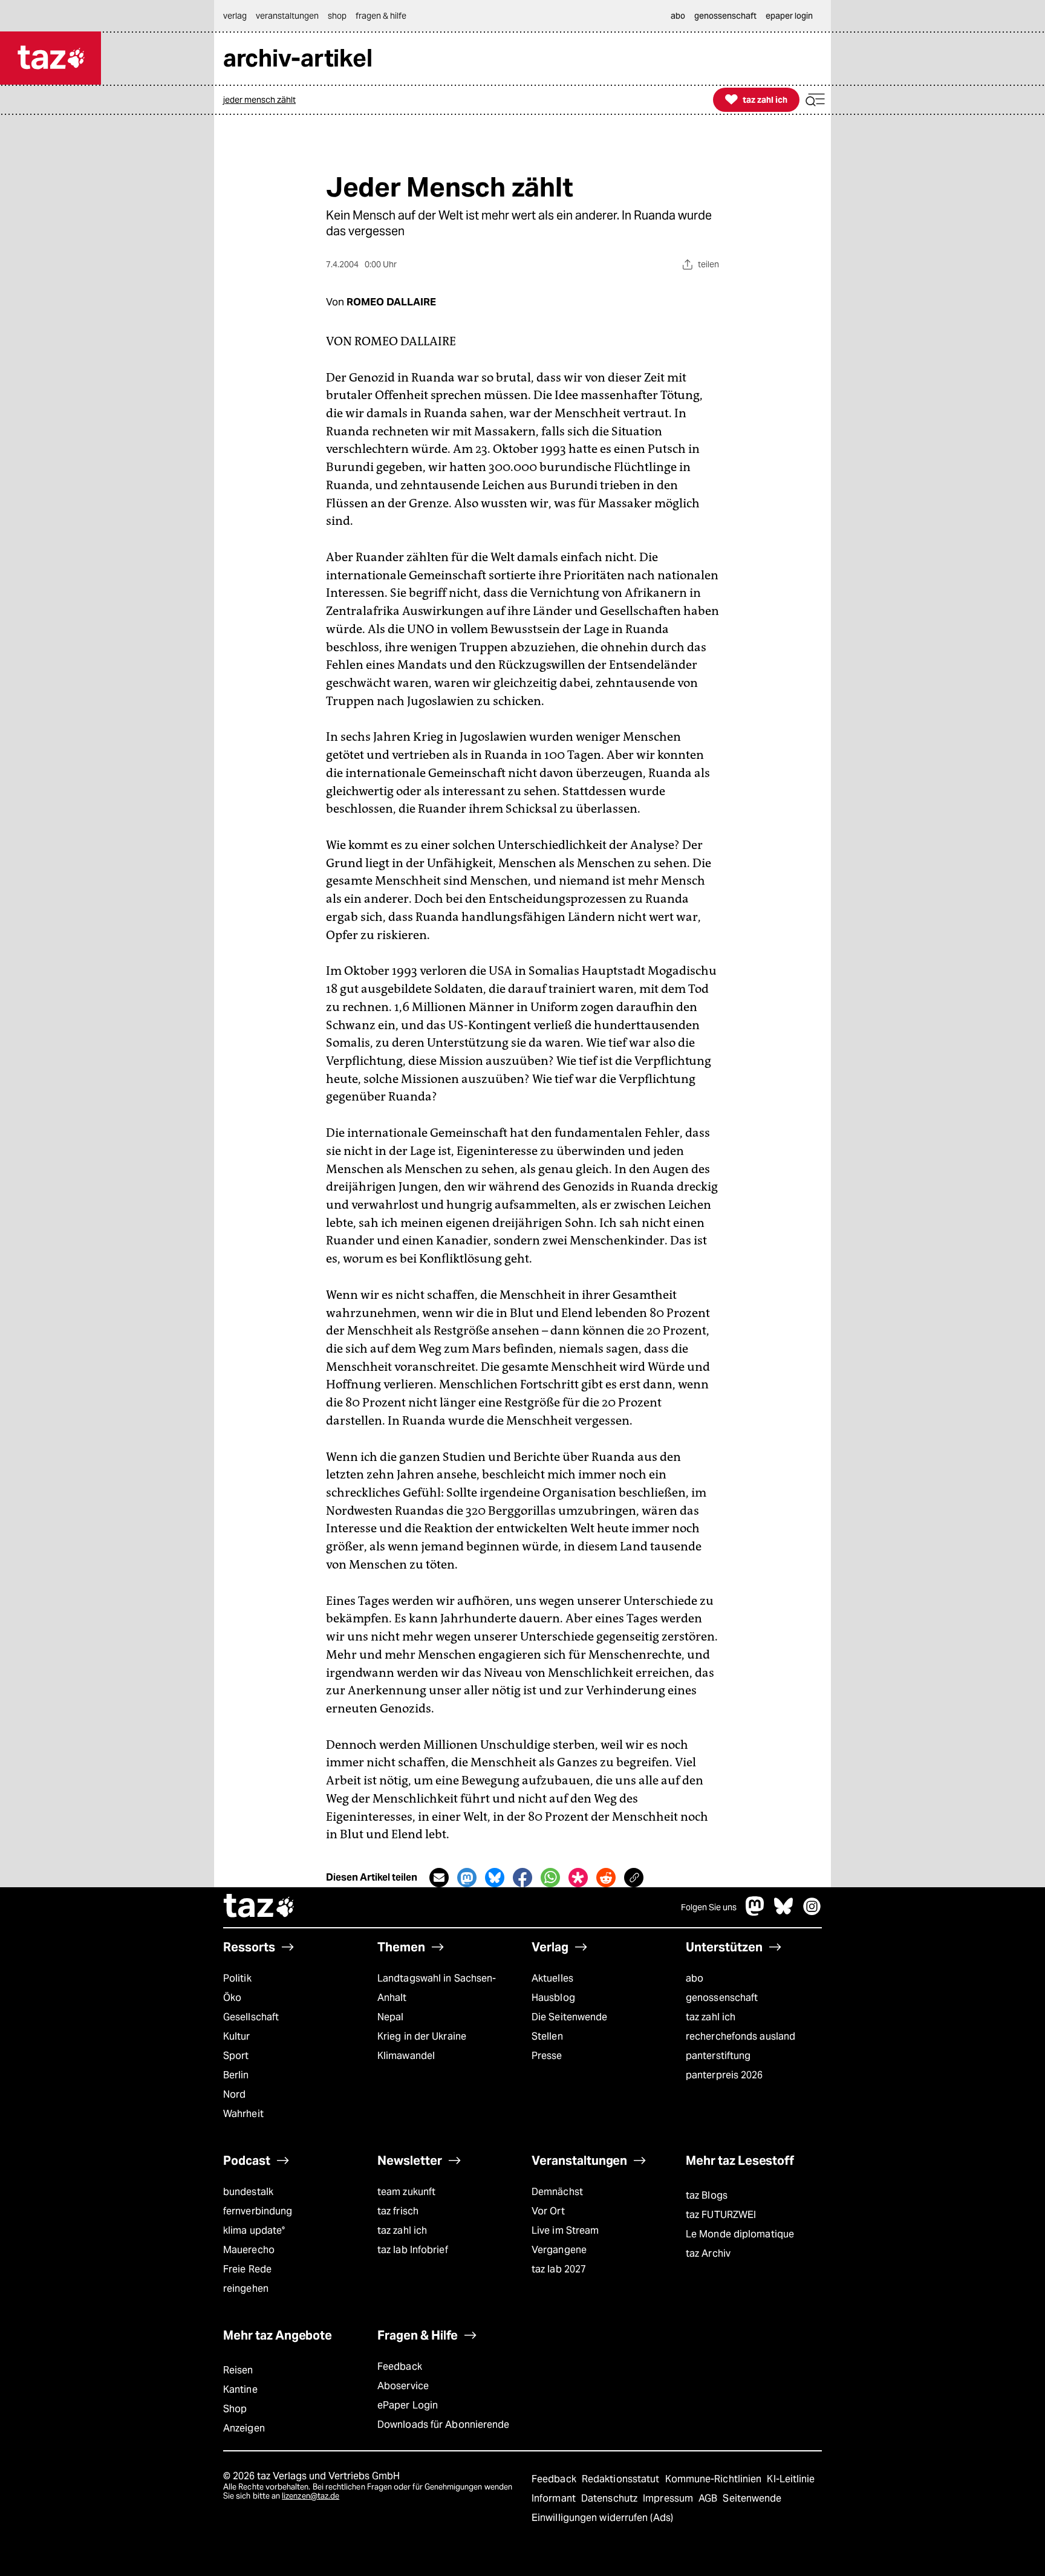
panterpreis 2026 (724, 2075)
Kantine (240, 2389)
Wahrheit (243, 2114)
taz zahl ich (711, 2017)
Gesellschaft (251, 2017)
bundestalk (248, 2192)
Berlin (236, 2075)
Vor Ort (548, 2211)
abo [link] (678, 16)
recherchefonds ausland (741, 2036)
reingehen (246, 2288)
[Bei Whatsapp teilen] (550, 1878)
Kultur (237, 2036)
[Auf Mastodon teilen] (467, 1878)
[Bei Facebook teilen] (522, 1878)
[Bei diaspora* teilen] (578, 1878)
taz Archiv (708, 2253)
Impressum (669, 2498)
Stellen (547, 2036)
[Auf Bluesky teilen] (495, 1878)
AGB (709, 2498)
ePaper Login (408, 2405)
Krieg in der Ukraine (422, 2036)
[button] (815, 100)
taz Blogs (707, 2195)
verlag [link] (235, 16)
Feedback (400, 2366)
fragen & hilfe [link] (381, 16)
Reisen (238, 2370)
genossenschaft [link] (725, 16)
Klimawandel (406, 2056)
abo (695, 1978)
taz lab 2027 (559, 2269)
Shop (235, 2409)
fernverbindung (258, 2211)
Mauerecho (249, 2250)
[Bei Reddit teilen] (606, 1878)
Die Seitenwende (569, 2017)
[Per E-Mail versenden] (439, 1878)
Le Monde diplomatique (740, 2234)
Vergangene (559, 2250)
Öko (232, 1998)
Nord (234, 2094)
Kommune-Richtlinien (715, 2479)
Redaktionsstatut (622, 2479)
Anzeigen (244, 2428)
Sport (236, 2056)
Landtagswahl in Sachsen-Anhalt (437, 1988)
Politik (237, 1978)
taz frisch (398, 2211)
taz (259, 1907)
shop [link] (337, 16)
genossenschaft (722, 1998)
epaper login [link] (789, 16)
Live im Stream (565, 2230)
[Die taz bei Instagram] (812, 1912)
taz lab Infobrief (413, 2250)
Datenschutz (610, 2498)
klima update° (254, 2230)
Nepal (390, 2017)
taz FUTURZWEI (721, 2215)
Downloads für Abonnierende (444, 2425)
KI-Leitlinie (791, 2479)
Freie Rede (247, 2269)
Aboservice (403, 2386)
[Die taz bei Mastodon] (755, 1912)
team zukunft (406, 2192)
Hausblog (553, 1998)
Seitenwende (752, 2498)
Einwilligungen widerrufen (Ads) (602, 2518)
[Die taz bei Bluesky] (784, 1912)
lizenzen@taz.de (311, 2496)
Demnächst (557, 2192)
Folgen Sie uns (709, 1907)
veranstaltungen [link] (287, 16)
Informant (555, 2498)
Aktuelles (552, 1978)
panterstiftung (718, 2056)
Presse (547, 2056)
